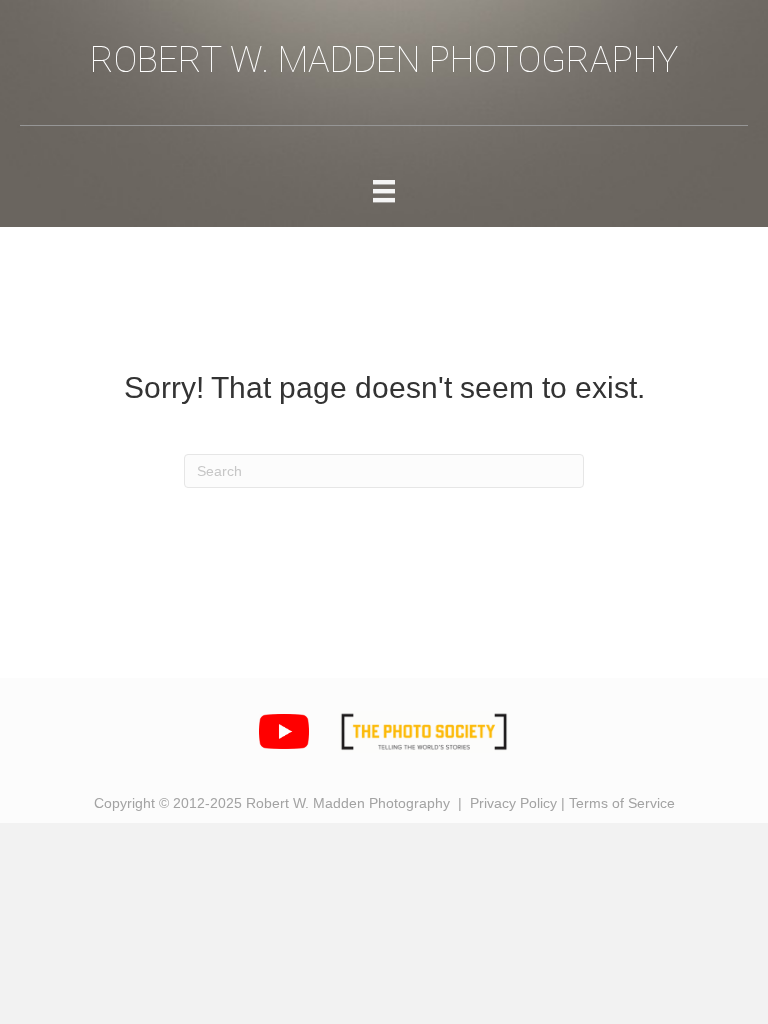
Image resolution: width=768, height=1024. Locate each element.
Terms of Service (622, 803)
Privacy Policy (513, 803)
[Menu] (384, 191)
